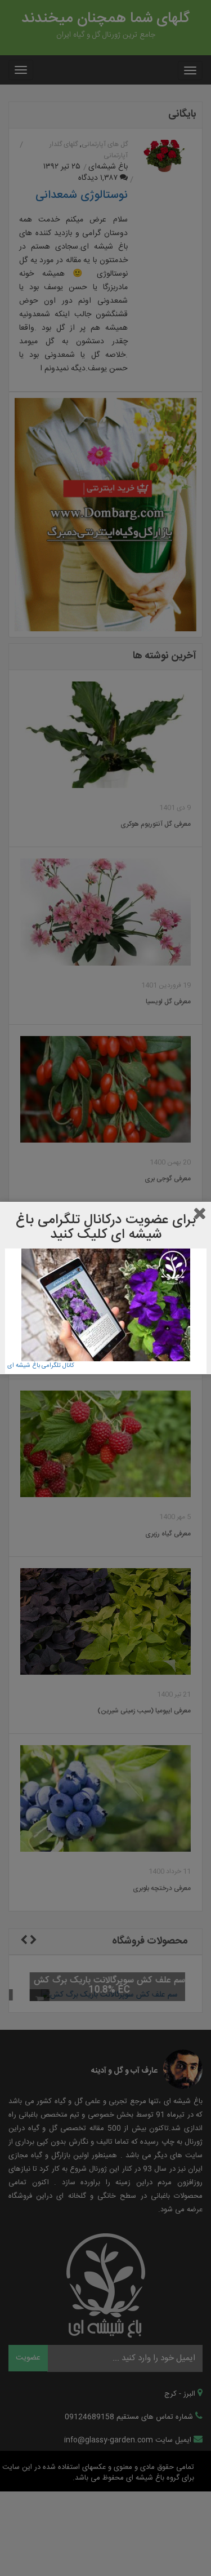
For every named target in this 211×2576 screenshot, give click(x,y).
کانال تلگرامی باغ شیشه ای (41, 1366)
